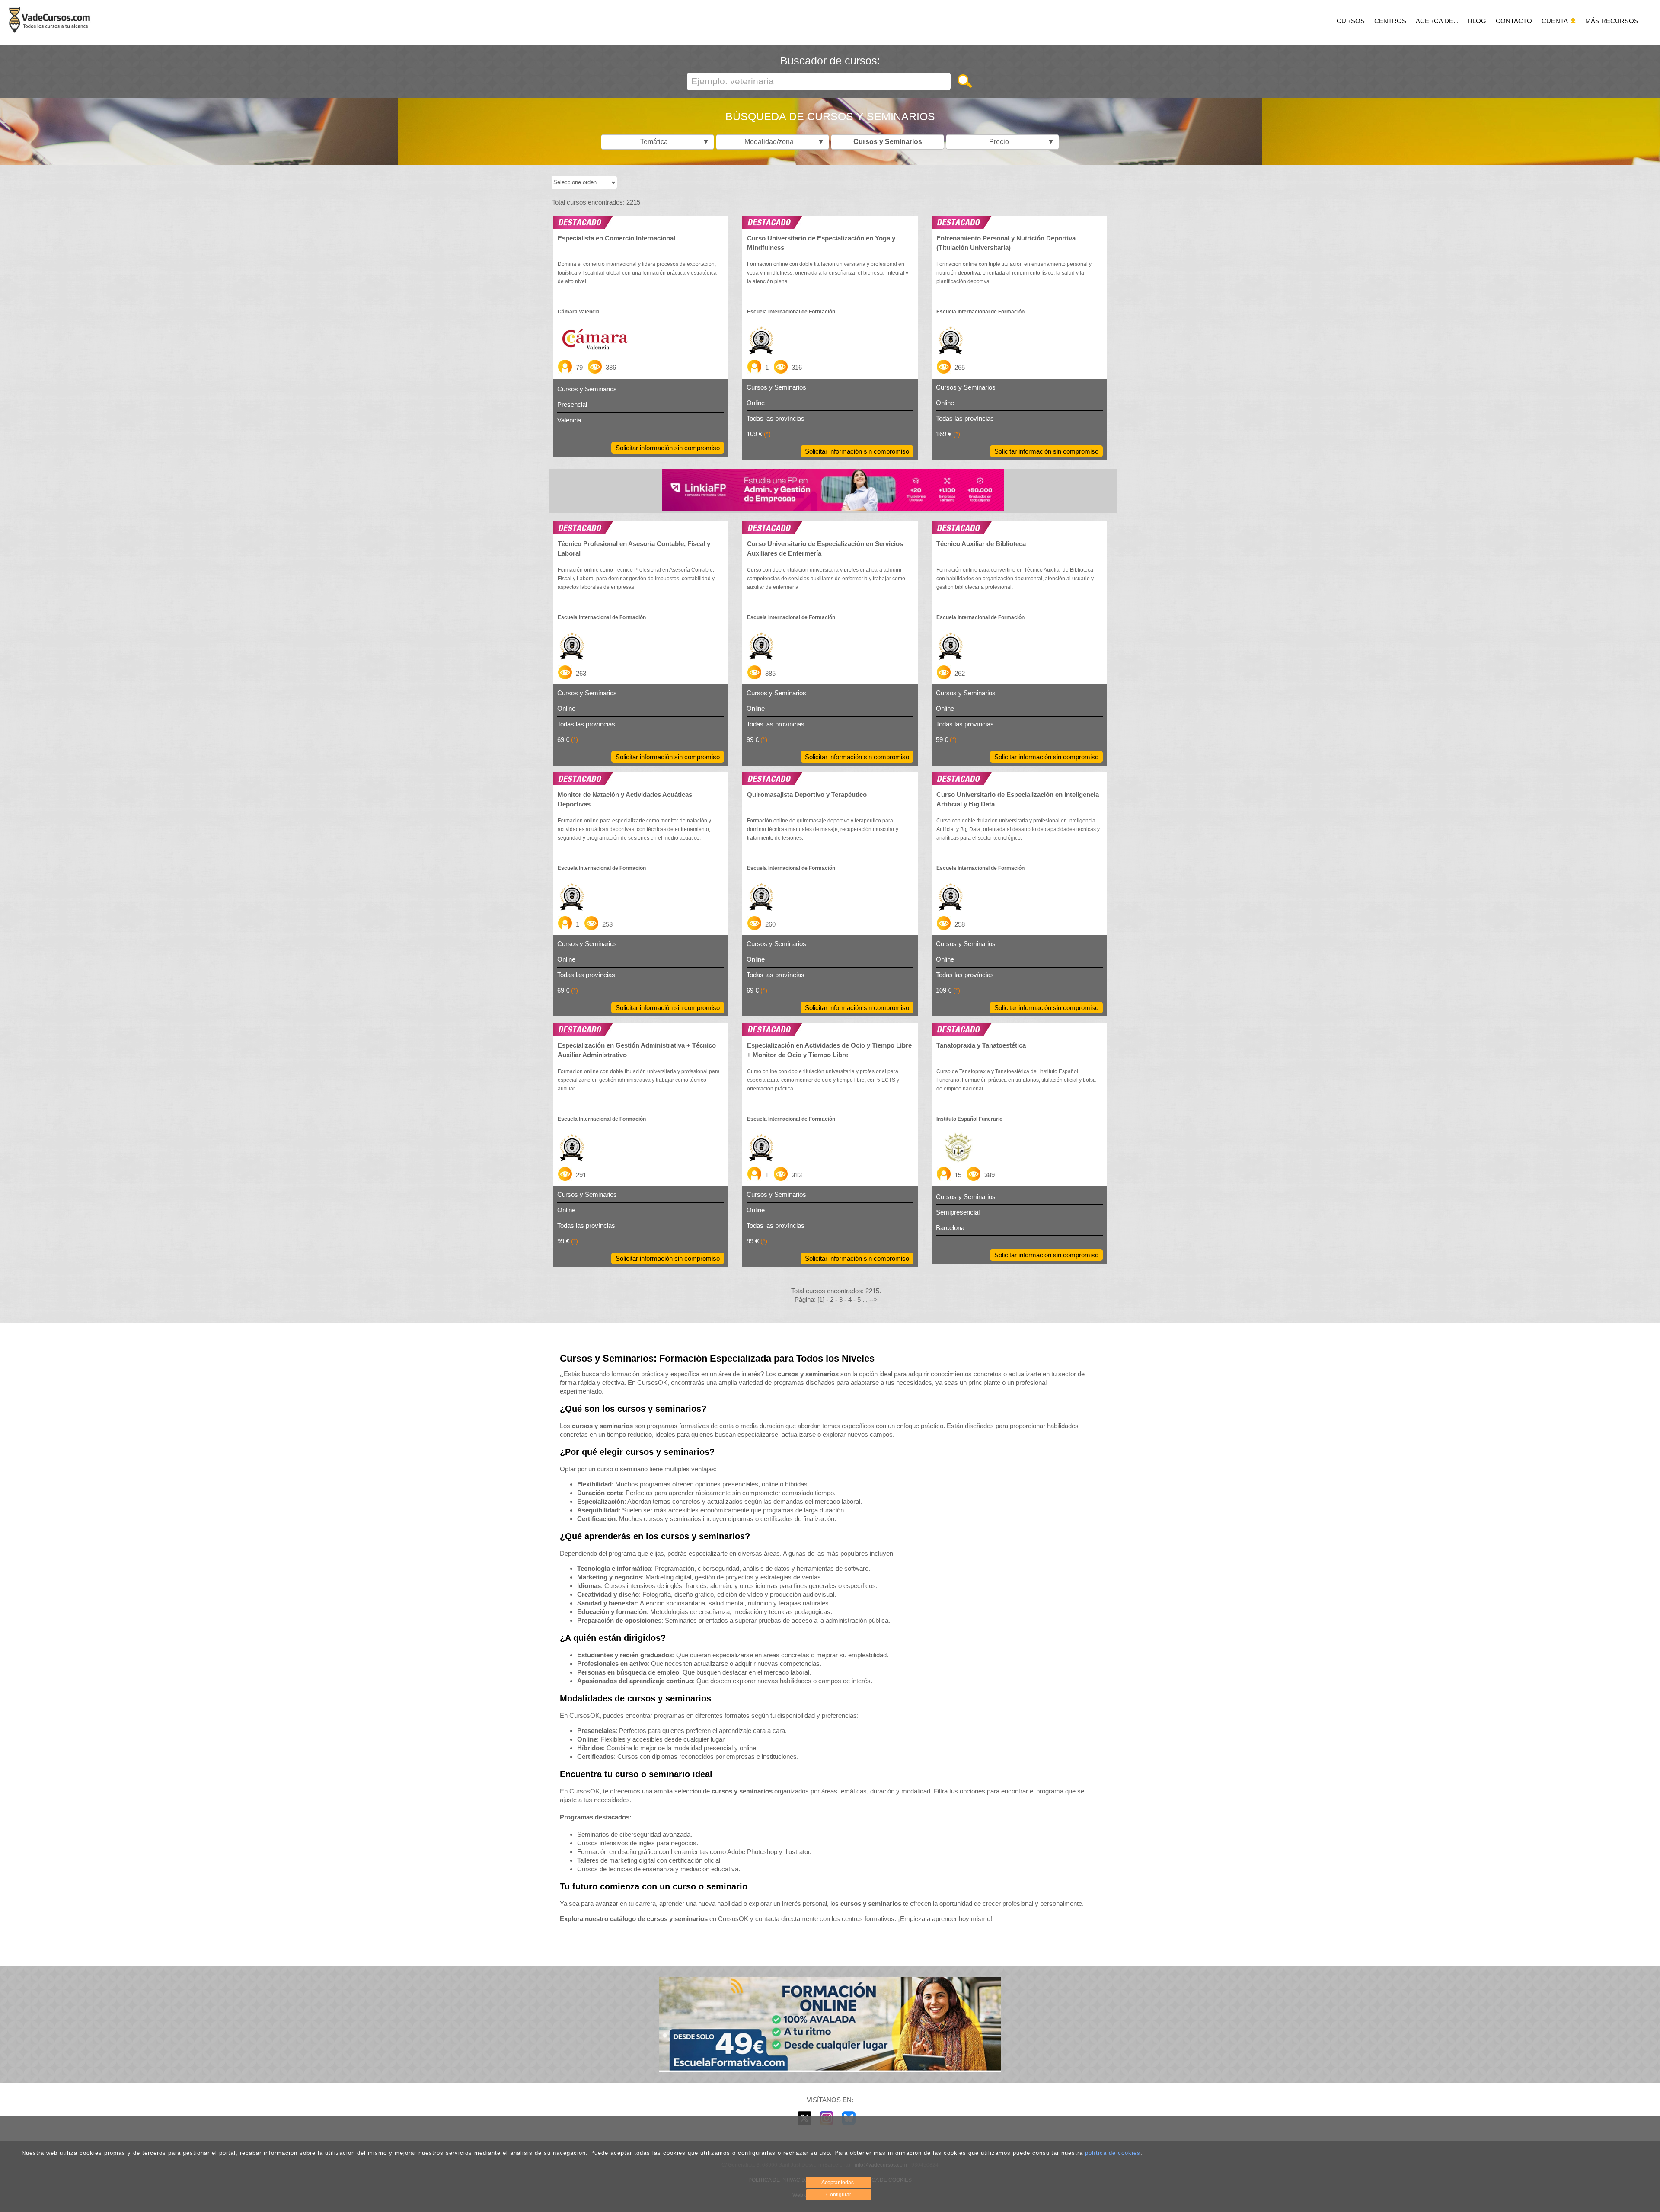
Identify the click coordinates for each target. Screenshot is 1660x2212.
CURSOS (1351, 21)
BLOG (1477, 21)
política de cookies (1113, 2153)
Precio (1020, 142)
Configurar (839, 2195)
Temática (673, 142)
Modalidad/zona (782, 142)
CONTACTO (1514, 21)
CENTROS (1390, 21)
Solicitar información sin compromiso (668, 448)
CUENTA (1555, 21)
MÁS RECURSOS (1612, 21)
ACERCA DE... (1437, 21)
